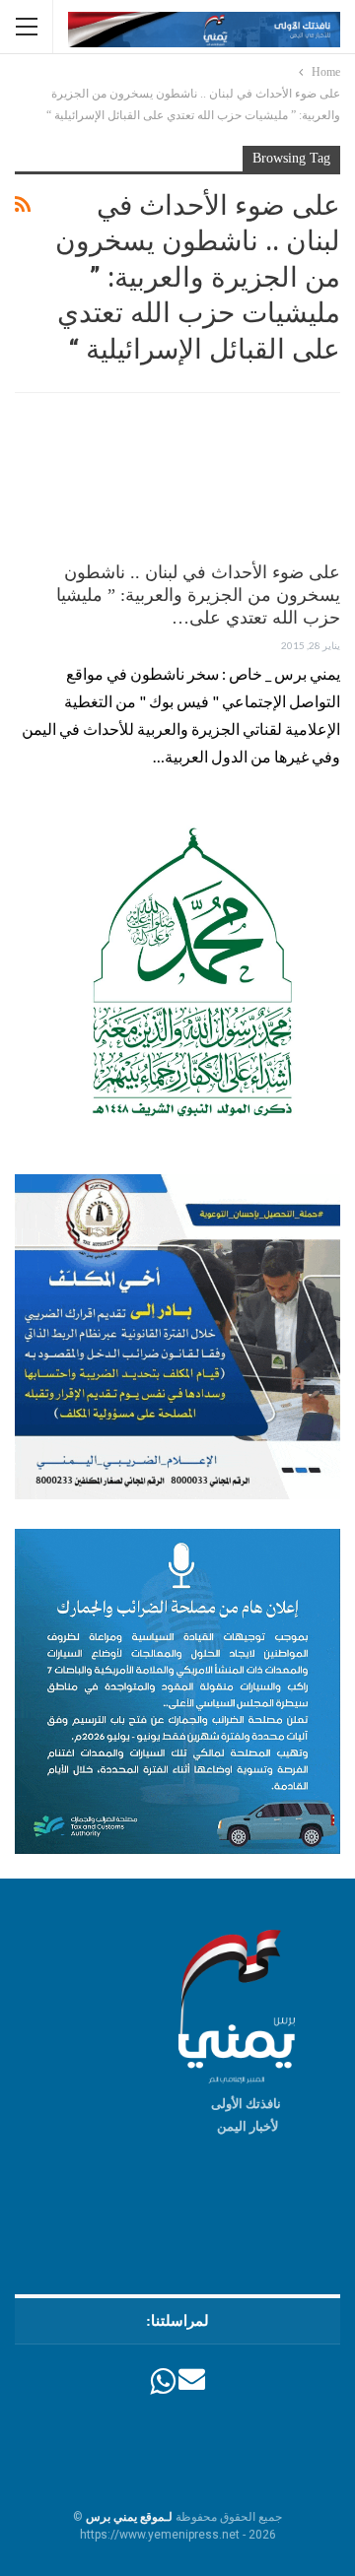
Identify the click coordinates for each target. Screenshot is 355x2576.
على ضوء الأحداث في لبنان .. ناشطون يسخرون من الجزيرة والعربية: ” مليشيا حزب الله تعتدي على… (198, 595)
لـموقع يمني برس (129, 2517)
